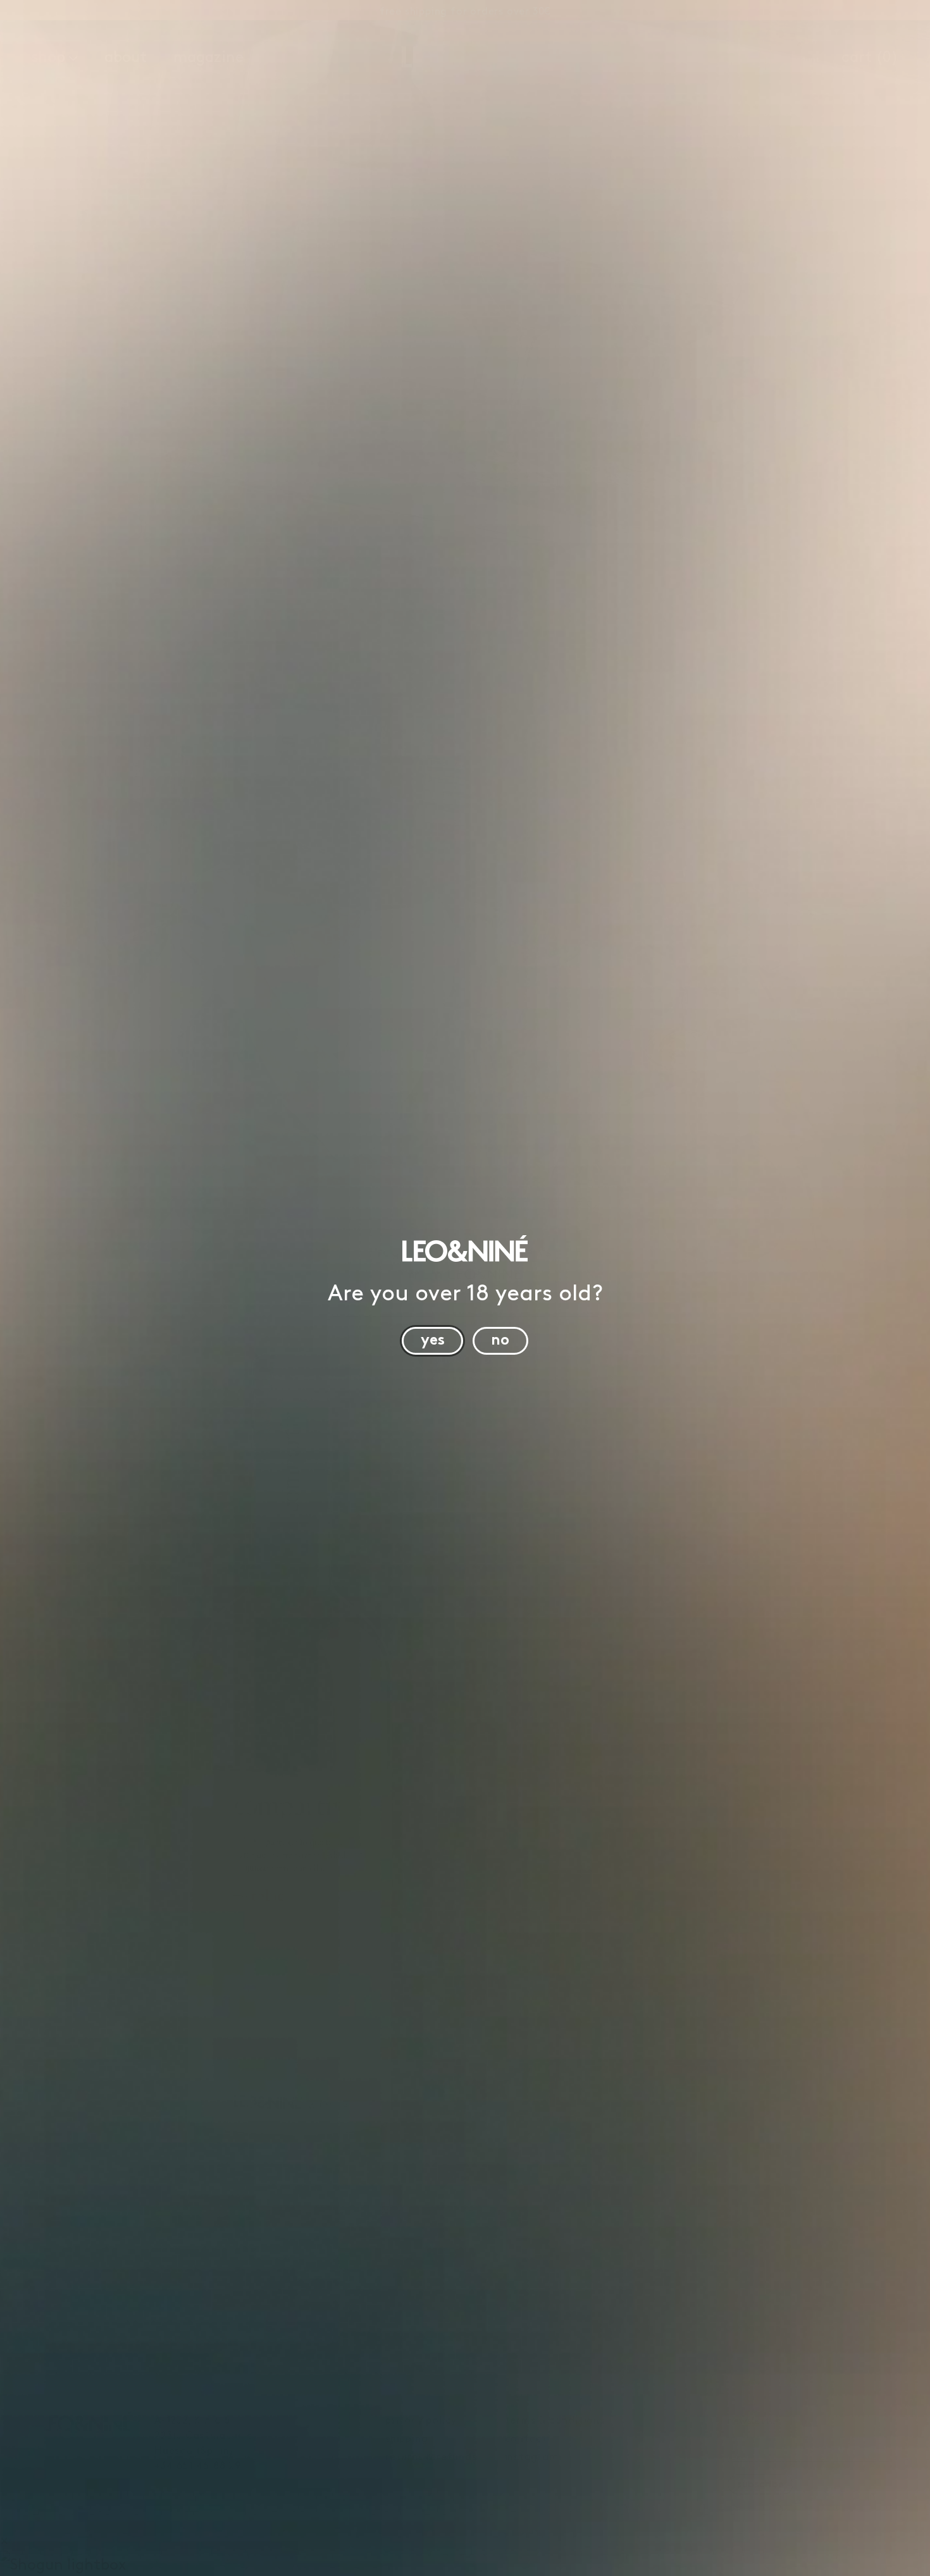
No (500, 1338)
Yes (433, 1338)
